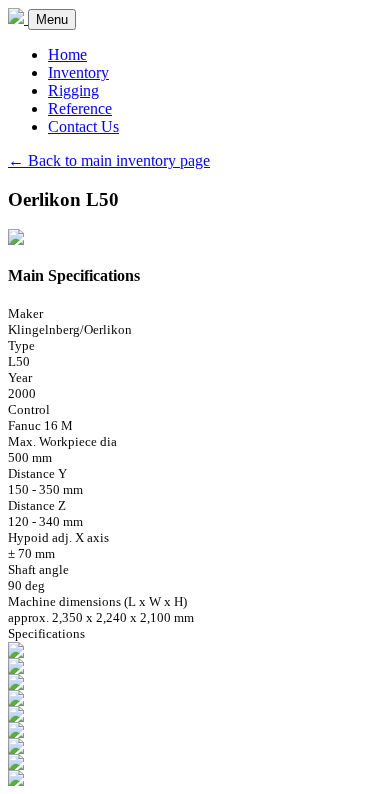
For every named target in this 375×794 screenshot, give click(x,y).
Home (67, 54)
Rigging (73, 90)
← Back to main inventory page (109, 160)
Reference (80, 108)
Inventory (78, 72)
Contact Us (83, 126)
